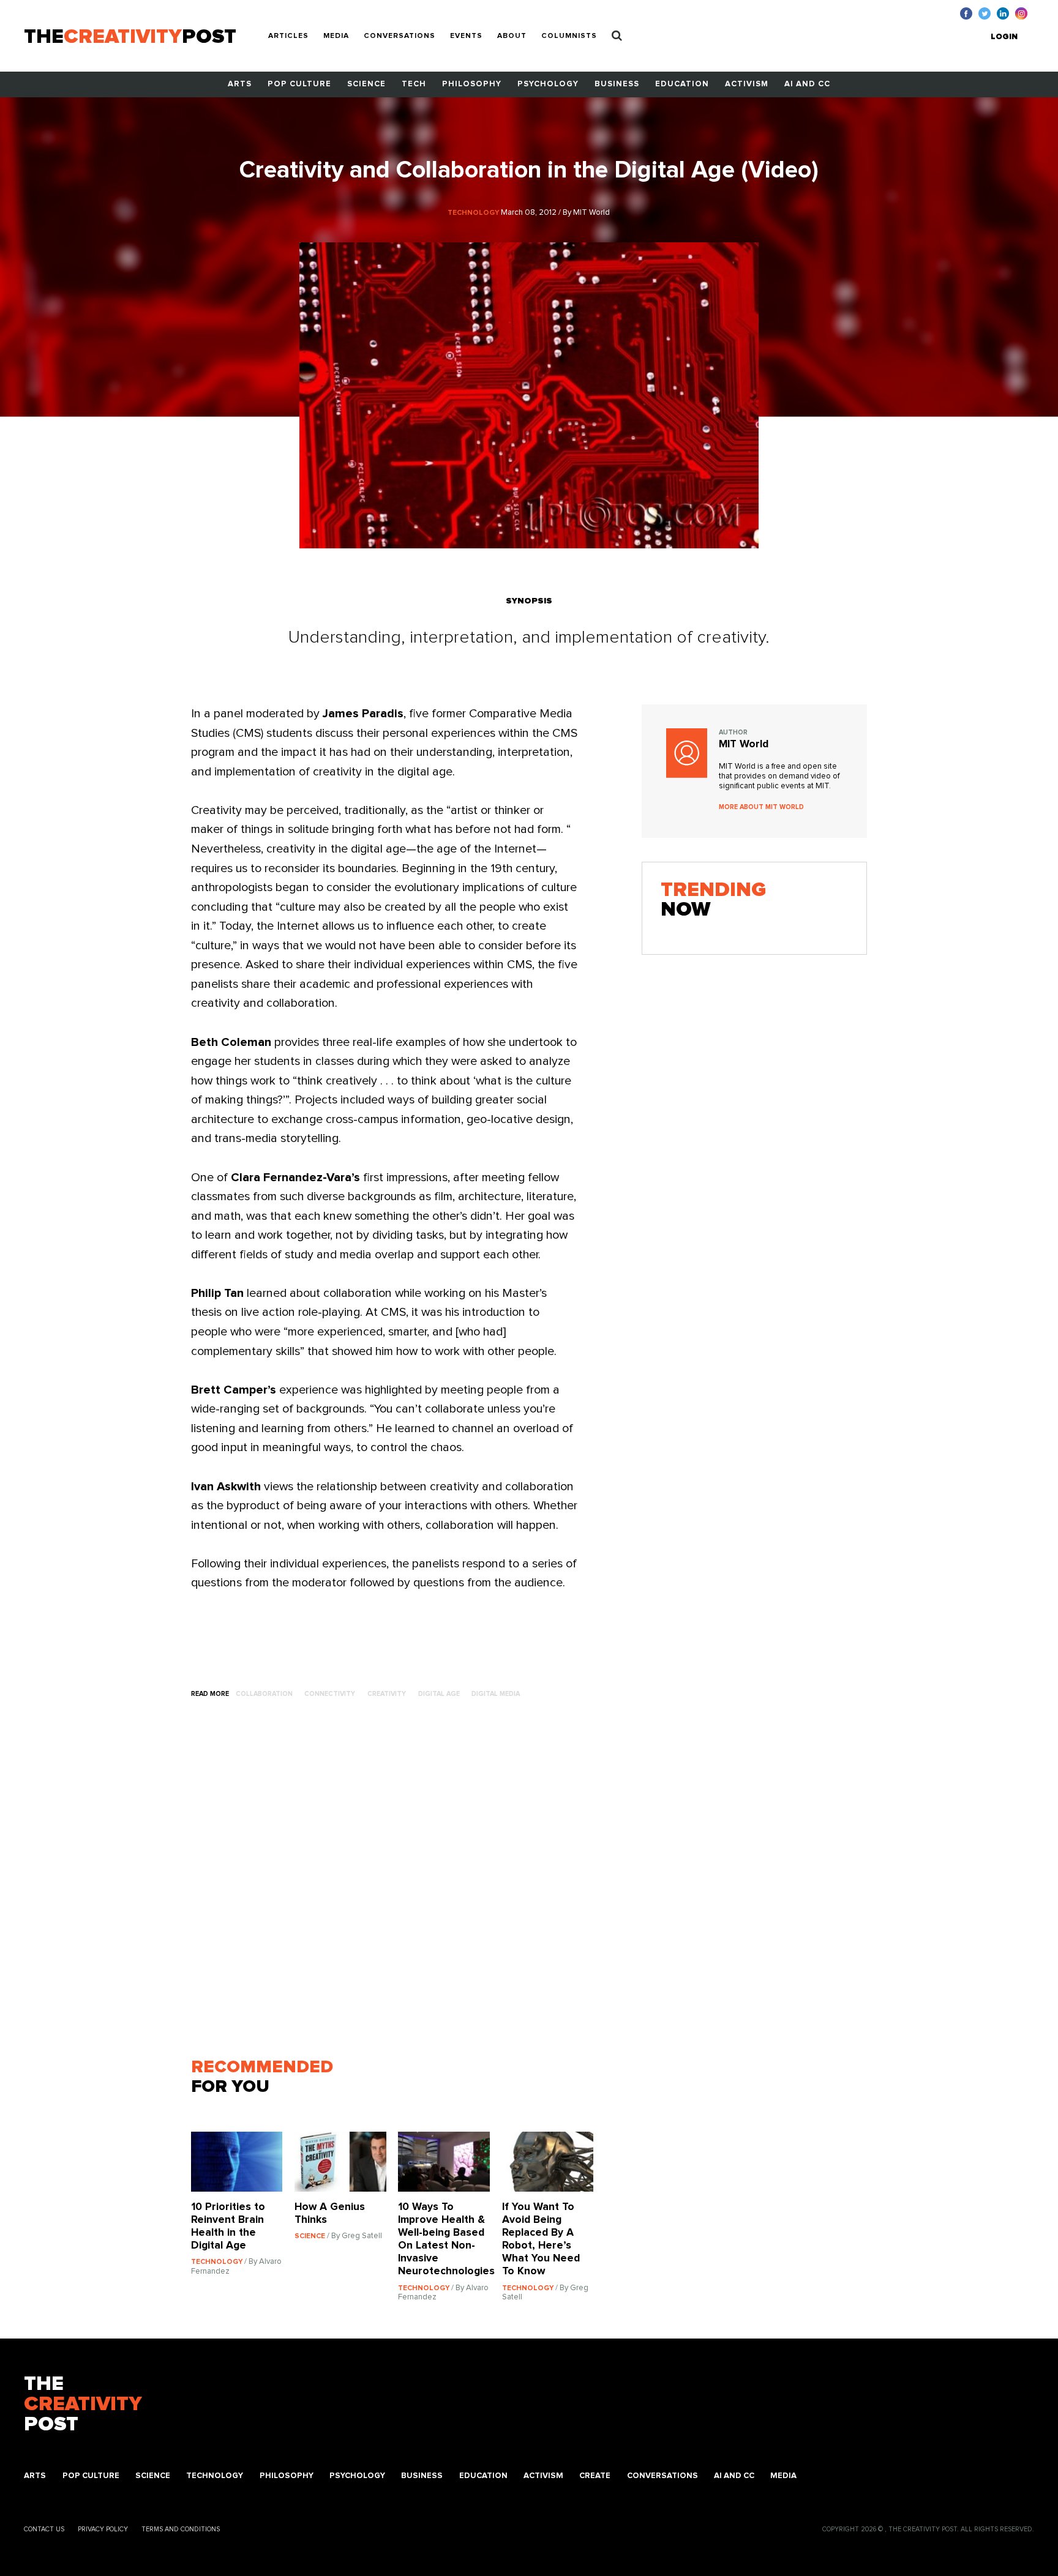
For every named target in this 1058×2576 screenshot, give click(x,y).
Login (1004, 37)
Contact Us (44, 2529)
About (512, 36)
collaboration (264, 1694)
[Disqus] (398, 1884)
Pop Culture (299, 84)
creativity (387, 1694)
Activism (747, 84)
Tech (414, 84)
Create (595, 2476)
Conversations (400, 36)
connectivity (330, 1694)
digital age (439, 1694)
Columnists (569, 36)
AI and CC (807, 84)
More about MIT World (761, 807)
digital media (496, 1694)
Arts (240, 84)
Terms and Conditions (181, 2529)
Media (336, 36)
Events (466, 36)
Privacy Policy (103, 2529)
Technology (215, 2476)
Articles (288, 36)
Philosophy (472, 84)
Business (617, 84)
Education (682, 84)
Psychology (548, 84)
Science (366, 84)
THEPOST (83, 2405)
